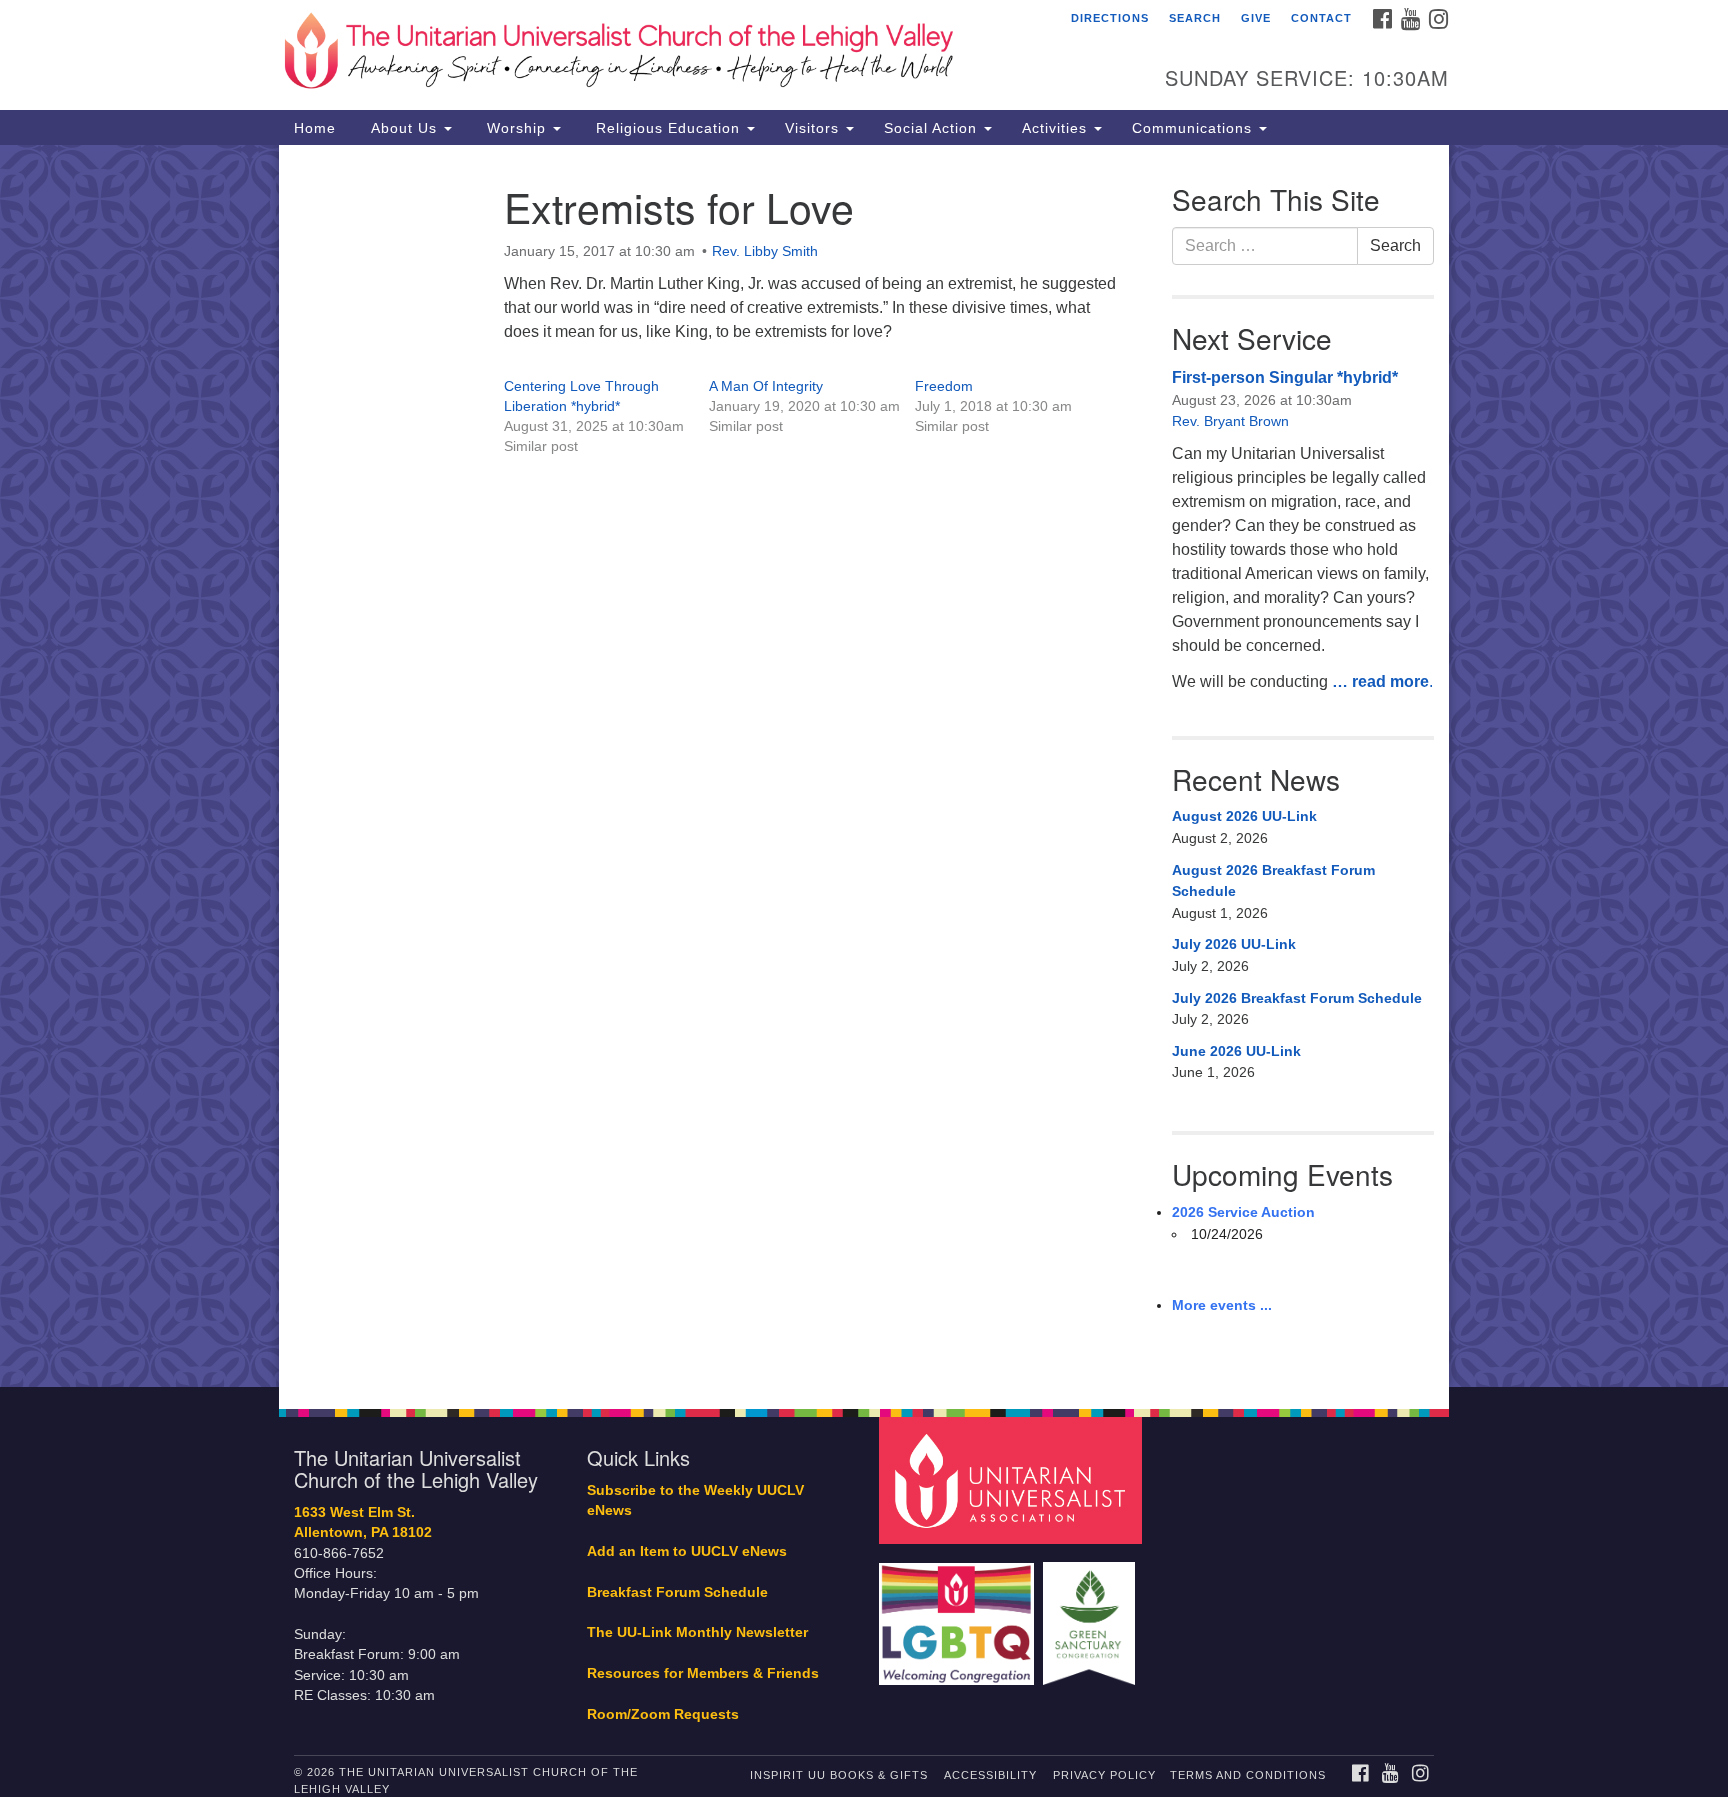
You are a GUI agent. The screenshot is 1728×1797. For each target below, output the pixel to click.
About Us (404, 128)
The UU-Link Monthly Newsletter (697, 1632)
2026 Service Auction (1243, 1212)
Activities (1057, 128)
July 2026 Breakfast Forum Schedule (1297, 998)
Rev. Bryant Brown (1230, 421)
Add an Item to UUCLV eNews (687, 1551)
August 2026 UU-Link (1244, 816)
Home (315, 128)
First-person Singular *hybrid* (1285, 377)
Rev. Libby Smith (765, 251)
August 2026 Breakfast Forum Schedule (1273, 881)
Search (1195, 18)
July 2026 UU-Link (1234, 944)
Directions (1110, 18)
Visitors (814, 128)
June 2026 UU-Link (1236, 1051)
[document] (864, 766)
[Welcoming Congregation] (959, 1613)
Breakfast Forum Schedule (677, 1592)
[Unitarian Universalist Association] (1013, 1479)
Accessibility (990, 1775)
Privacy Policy (1104, 1775)
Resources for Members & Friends (703, 1673)
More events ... (1222, 1305)
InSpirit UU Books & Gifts (839, 1775)
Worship (516, 128)
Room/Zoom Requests (663, 1714)
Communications (1194, 128)
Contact (1321, 18)
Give (1256, 18)
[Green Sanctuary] (1091, 1613)
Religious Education (668, 128)
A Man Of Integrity (766, 386)
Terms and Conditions (1248, 1775)
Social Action (933, 128)
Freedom (944, 386)
